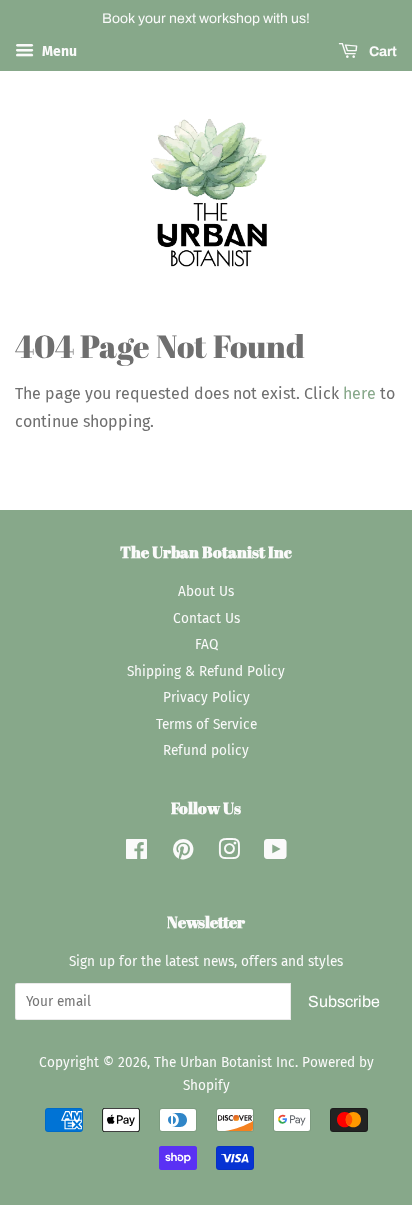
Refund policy (206, 750)
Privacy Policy (206, 697)
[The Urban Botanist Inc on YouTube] (275, 853)
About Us (206, 591)
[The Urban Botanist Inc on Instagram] (229, 853)
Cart (381, 51)
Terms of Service (206, 724)
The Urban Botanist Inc (224, 1062)
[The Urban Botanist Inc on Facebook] (136, 853)
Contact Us (206, 618)
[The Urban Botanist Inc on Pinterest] (183, 853)
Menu (58, 51)
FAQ (206, 644)
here (359, 393)
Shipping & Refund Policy (206, 671)
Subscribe (344, 1001)
